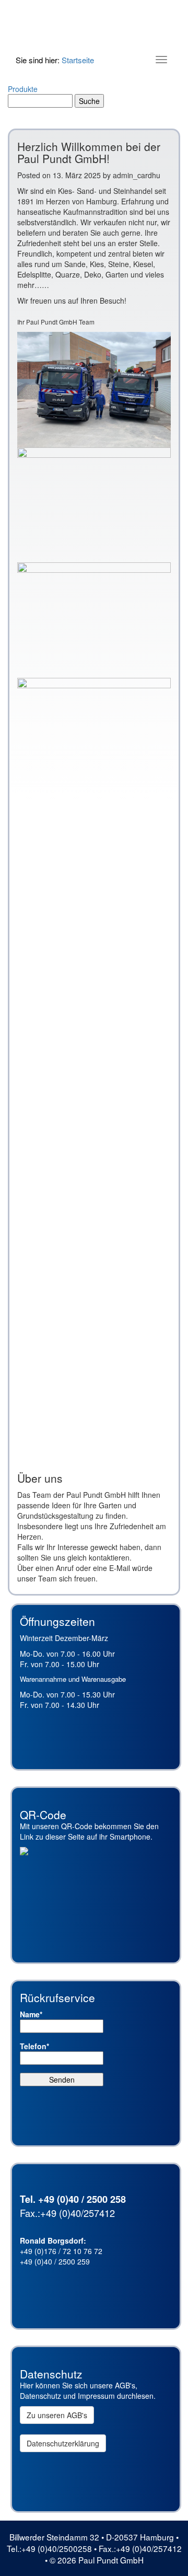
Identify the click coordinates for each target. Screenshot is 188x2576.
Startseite (78, 60)
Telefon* (34, 2046)
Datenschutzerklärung (63, 2443)
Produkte (23, 89)
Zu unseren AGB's (57, 2415)
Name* (31, 2014)
